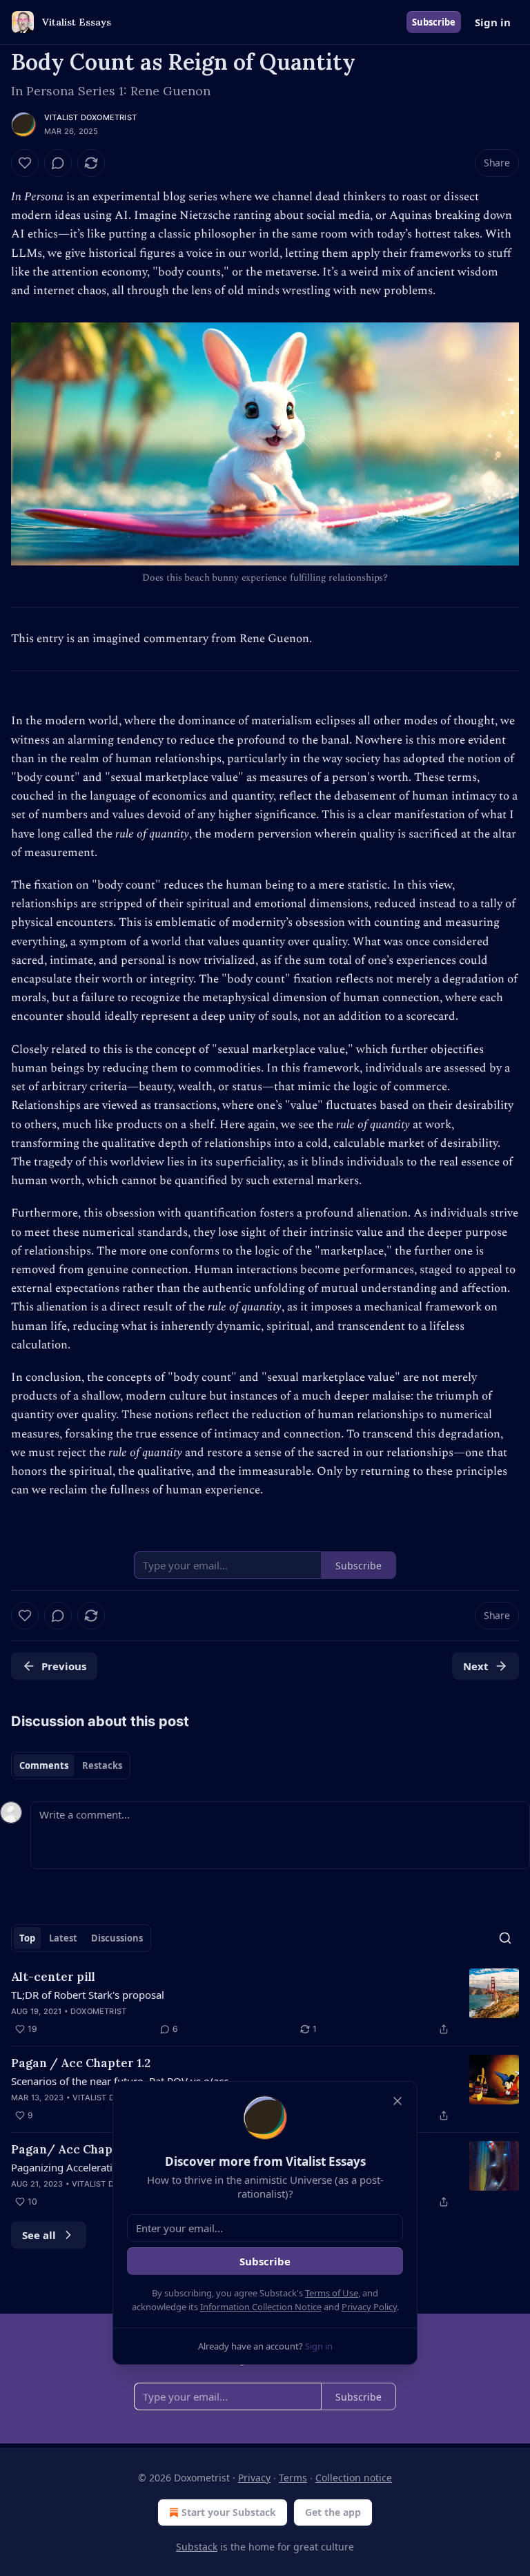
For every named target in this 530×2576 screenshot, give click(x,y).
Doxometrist (98, 2011)
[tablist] (71, 1765)
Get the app (333, 2512)
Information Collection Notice (261, 2307)
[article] (265, 2003)
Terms (293, 2478)
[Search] (505, 1938)
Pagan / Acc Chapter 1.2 (81, 2063)
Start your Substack (229, 2512)
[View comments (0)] (58, 163)
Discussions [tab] (117, 1938)
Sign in (493, 22)
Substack (197, 2547)
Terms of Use (332, 2293)
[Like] (25, 163)
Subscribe (434, 22)
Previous (64, 1666)
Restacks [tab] (102, 1765)
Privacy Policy (369, 2307)
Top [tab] (27, 1938)
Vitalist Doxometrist (90, 117)
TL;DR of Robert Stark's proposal (88, 1995)
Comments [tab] (44, 1765)
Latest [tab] (63, 1938)
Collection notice (354, 2478)
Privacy (254, 2478)
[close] (397, 2101)
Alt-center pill (53, 1977)
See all (39, 2235)
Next (476, 1666)
